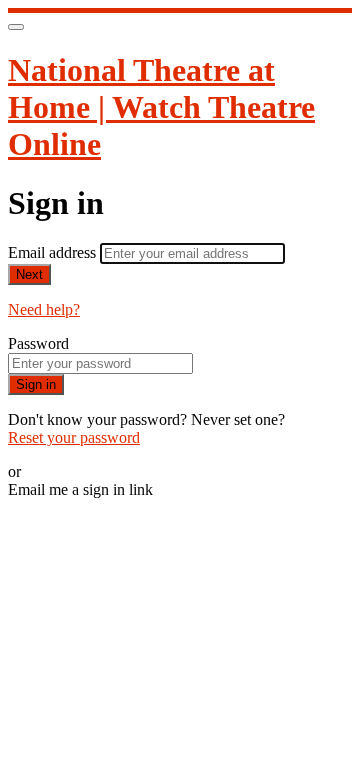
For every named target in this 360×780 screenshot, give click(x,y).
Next (29, 274)
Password (38, 343)
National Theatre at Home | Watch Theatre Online (161, 107)
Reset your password (74, 437)
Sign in (36, 384)
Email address (54, 252)
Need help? (44, 309)
